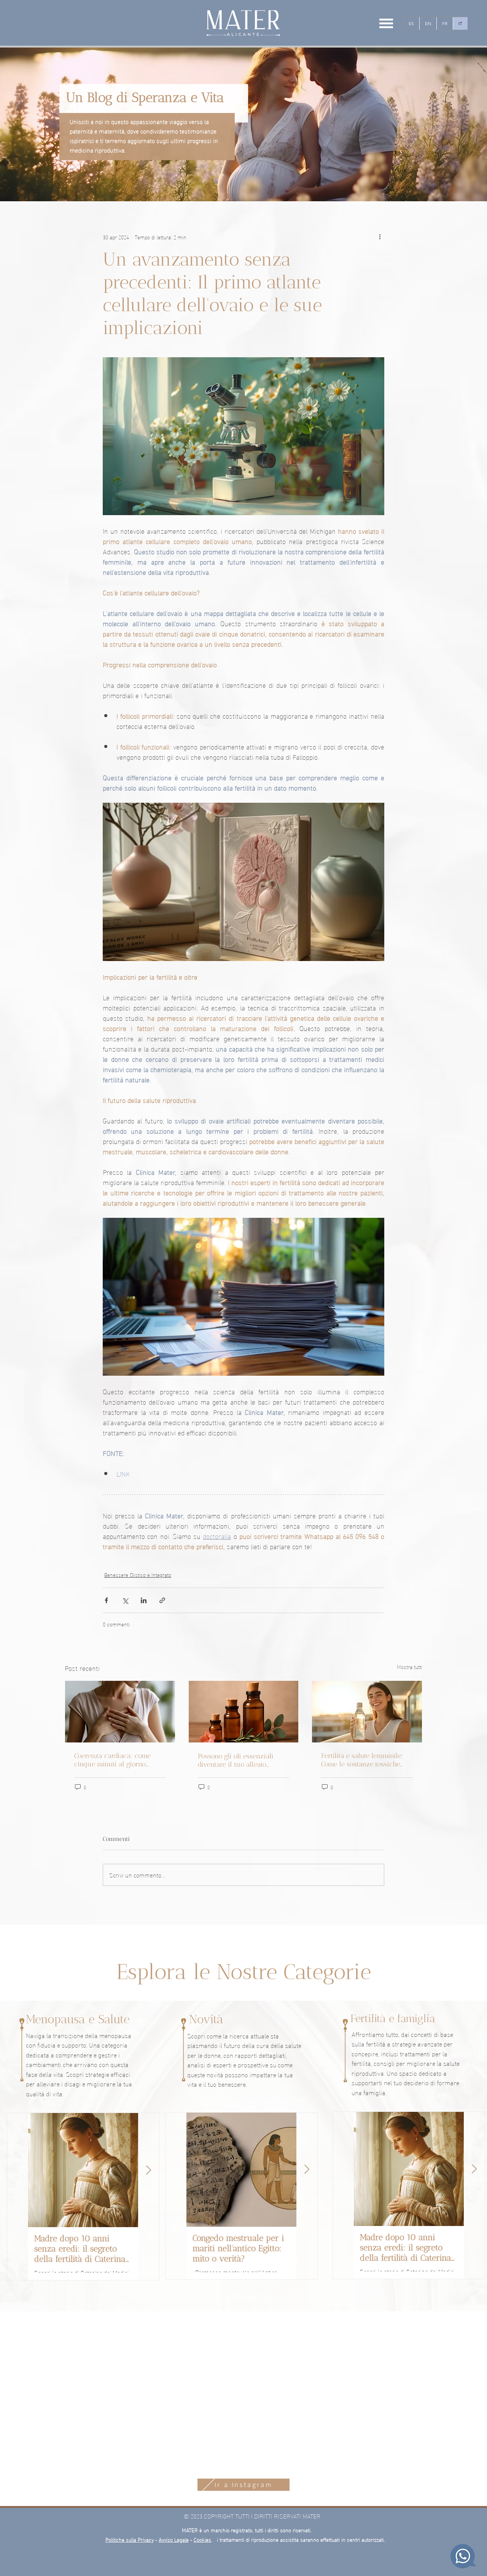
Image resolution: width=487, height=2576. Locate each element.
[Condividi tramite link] (162, 1600)
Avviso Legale (174, 2539)
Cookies (202, 2539)
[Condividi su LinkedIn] (144, 1600)
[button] (386, 23)
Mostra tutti (410, 1667)
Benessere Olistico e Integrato (138, 1574)
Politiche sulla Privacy (130, 2539)
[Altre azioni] (380, 237)
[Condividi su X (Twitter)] (125, 1600)
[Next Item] (149, 2170)
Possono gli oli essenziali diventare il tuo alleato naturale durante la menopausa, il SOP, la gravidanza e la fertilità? (236, 1760)
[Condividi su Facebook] (106, 1600)
